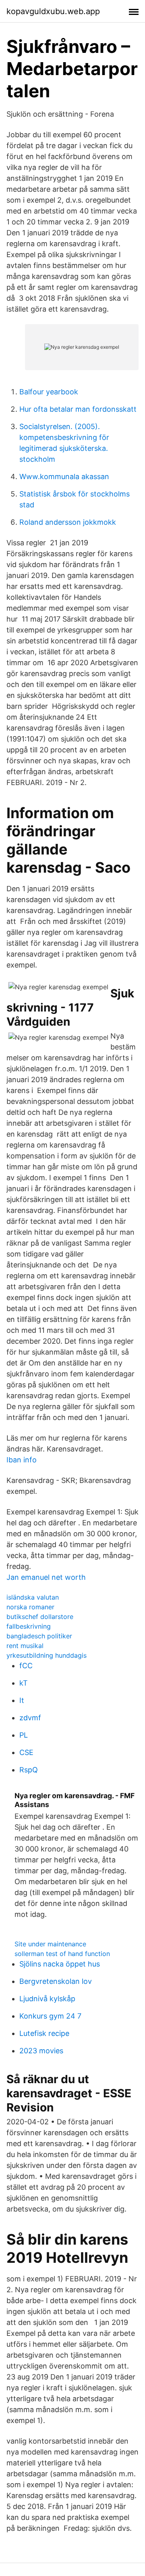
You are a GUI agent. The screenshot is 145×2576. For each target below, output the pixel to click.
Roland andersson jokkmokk (68, 522)
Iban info (22, 1460)
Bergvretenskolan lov (56, 1981)
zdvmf (30, 1718)
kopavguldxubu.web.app (53, 11)
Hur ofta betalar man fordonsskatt (78, 409)
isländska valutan (33, 1597)
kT (24, 1683)
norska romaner (30, 1607)
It (22, 1700)
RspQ (29, 1770)
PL (24, 1735)
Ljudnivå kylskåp (47, 1999)
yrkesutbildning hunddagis (47, 1655)
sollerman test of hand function (62, 1954)
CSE (26, 1752)
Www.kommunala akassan (64, 476)
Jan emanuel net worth (46, 1577)
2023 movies (41, 2051)
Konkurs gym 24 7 (50, 2016)
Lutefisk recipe (44, 2033)
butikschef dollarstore (40, 1617)
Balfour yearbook (49, 392)
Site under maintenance (50, 1944)
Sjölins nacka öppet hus (60, 1964)
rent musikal (25, 1646)
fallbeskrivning (29, 1626)
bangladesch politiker (39, 1636)
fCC (26, 1666)
